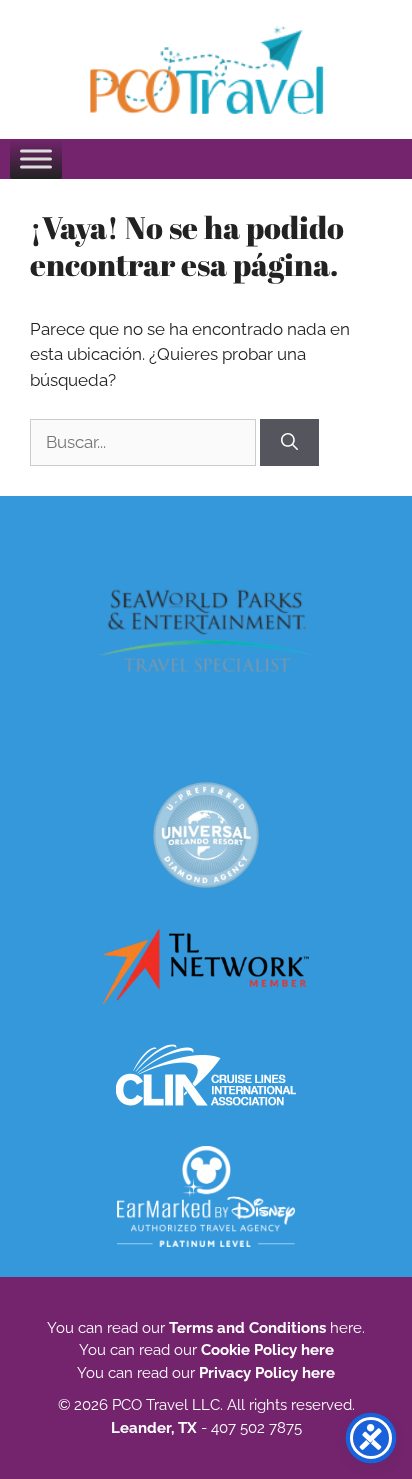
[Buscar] (289, 443)
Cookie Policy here (267, 1350)
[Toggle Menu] (36, 158)
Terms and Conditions (247, 1328)
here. (345, 1328)
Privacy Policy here (267, 1373)
